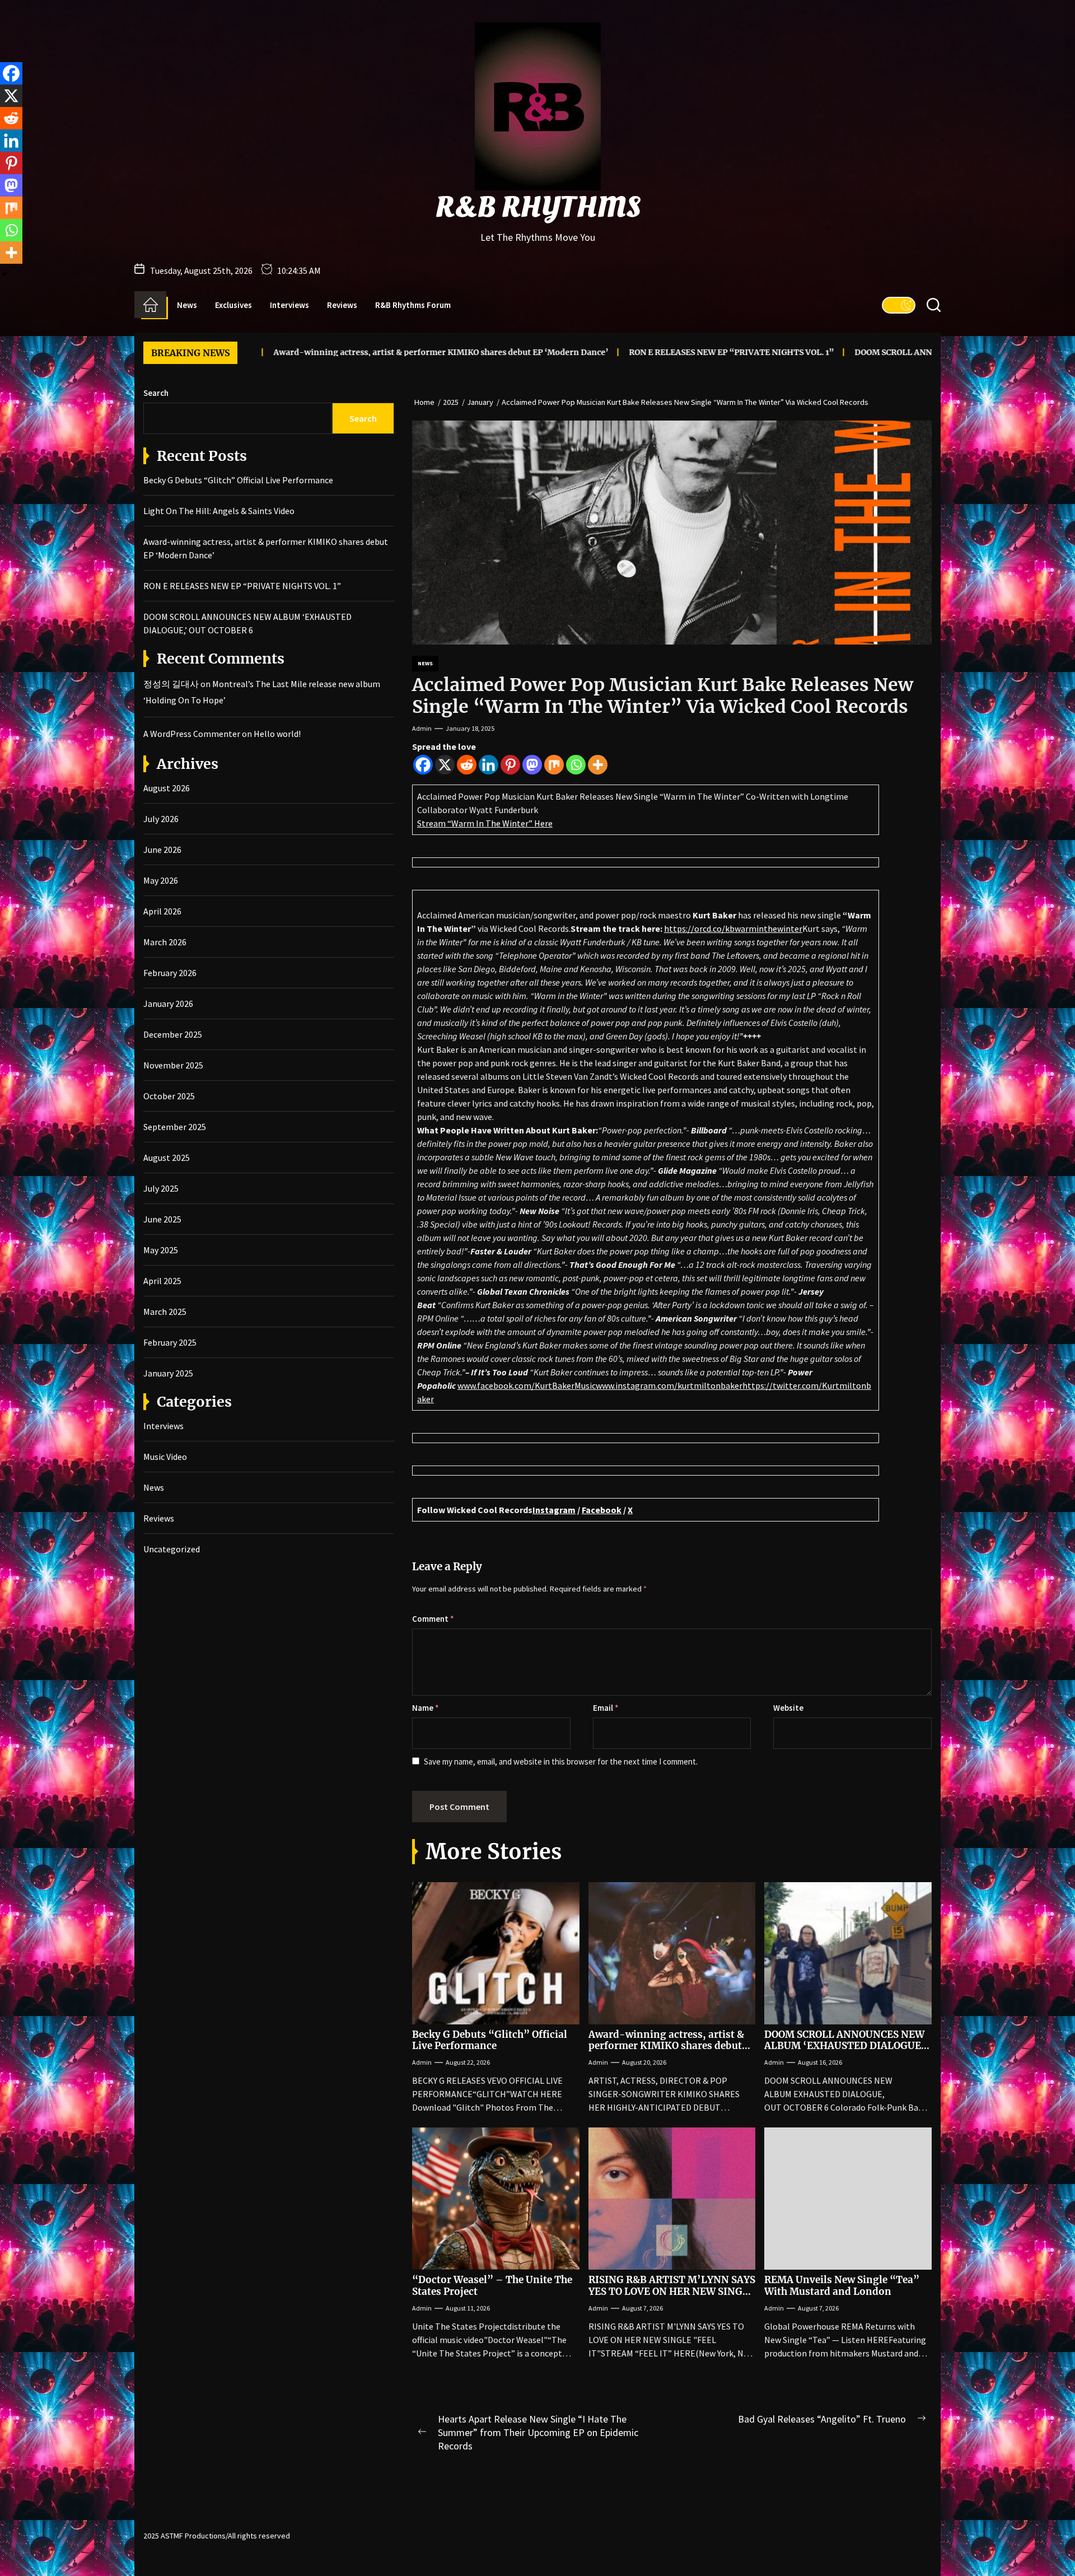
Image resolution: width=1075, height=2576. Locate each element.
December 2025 (173, 1034)
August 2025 (167, 1158)
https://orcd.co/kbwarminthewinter (733, 928)
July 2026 (161, 819)
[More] (598, 765)
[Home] (150, 305)
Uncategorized (172, 1549)
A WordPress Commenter (192, 734)
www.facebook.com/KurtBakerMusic (527, 1385)
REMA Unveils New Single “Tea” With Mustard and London (842, 2285)
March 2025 (165, 1312)
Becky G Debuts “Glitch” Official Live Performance (490, 2040)
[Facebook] (423, 765)
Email (606, 1708)
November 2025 (173, 1065)
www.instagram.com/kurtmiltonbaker (669, 1385)
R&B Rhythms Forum (413, 305)
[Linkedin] (489, 765)
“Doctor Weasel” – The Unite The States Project (492, 2285)
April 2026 (162, 911)
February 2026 (170, 973)
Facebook (602, 1510)
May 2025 (161, 1250)
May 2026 (161, 880)
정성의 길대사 (171, 684)
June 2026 (162, 850)
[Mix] (554, 765)
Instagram (554, 1510)
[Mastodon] (532, 765)
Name (426, 1708)
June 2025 (162, 1219)
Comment (433, 1619)
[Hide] (4, 274)
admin (422, 728)
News (187, 305)
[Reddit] (467, 765)
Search (156, 393)
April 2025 (162, 1281)
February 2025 (170, 1342)
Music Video (165, 1457)
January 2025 (168, 1373)
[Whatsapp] (576, 765)
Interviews (289, 305)
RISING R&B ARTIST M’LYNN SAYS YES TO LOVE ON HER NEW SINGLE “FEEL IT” (672, 2291)
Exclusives (233, 305)
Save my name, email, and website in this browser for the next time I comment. (561, 1761)
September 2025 (175, 1127)
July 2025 (161, 1188)
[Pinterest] (510, 765)
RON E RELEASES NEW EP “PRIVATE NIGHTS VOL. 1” (606, 352)
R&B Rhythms (538, 208)
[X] (445, 765)
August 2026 (167, 788)
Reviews (342, 305)
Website (788, 1708)
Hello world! (277, 734)
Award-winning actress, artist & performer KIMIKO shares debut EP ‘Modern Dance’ (315, 352)
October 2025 (169, 1096)
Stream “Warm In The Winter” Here (485, 823)
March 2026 (165, 942)
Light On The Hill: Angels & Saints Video (219, 511)
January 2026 (168, 1004)
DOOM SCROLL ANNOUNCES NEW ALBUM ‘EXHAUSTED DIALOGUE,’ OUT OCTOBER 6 (894, 352)
